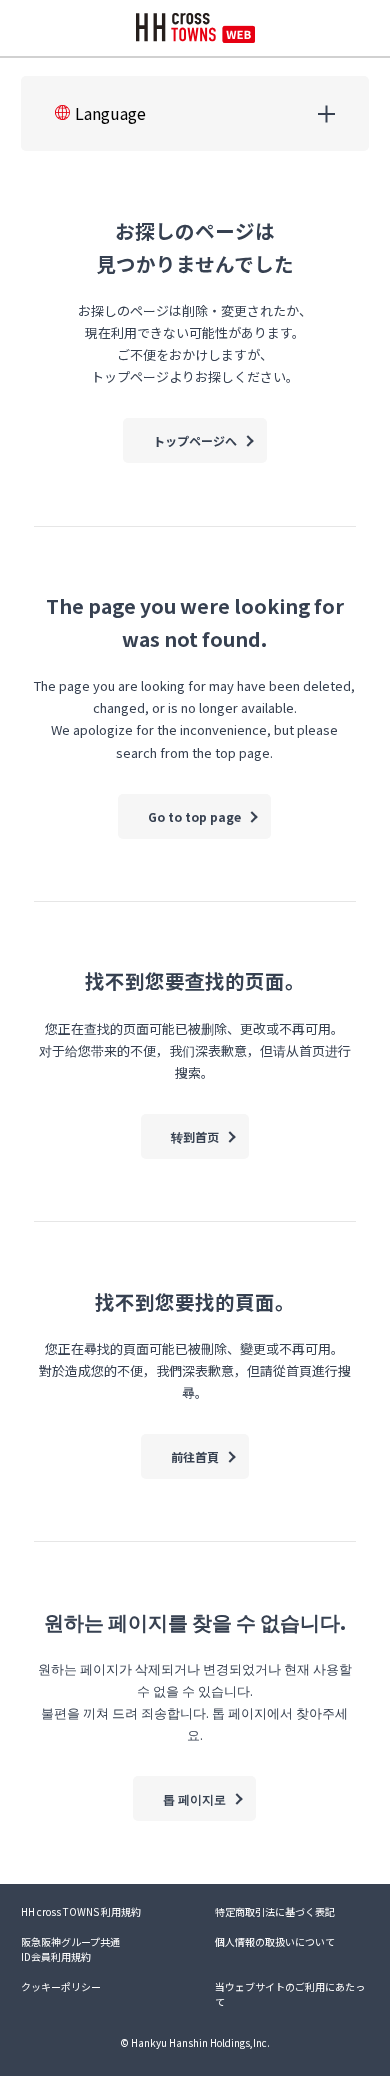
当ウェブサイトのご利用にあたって (290, 1994)
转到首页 (195, 1136)
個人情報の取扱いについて (275, 1941)
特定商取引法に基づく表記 (275, 1911)
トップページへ (195, 440)
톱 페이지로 (194, 1798)
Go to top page (194, 816)
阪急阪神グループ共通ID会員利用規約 (70, 1949)
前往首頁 (195, 1456)
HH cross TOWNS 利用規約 (81, 1911)
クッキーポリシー (61, 1986)
